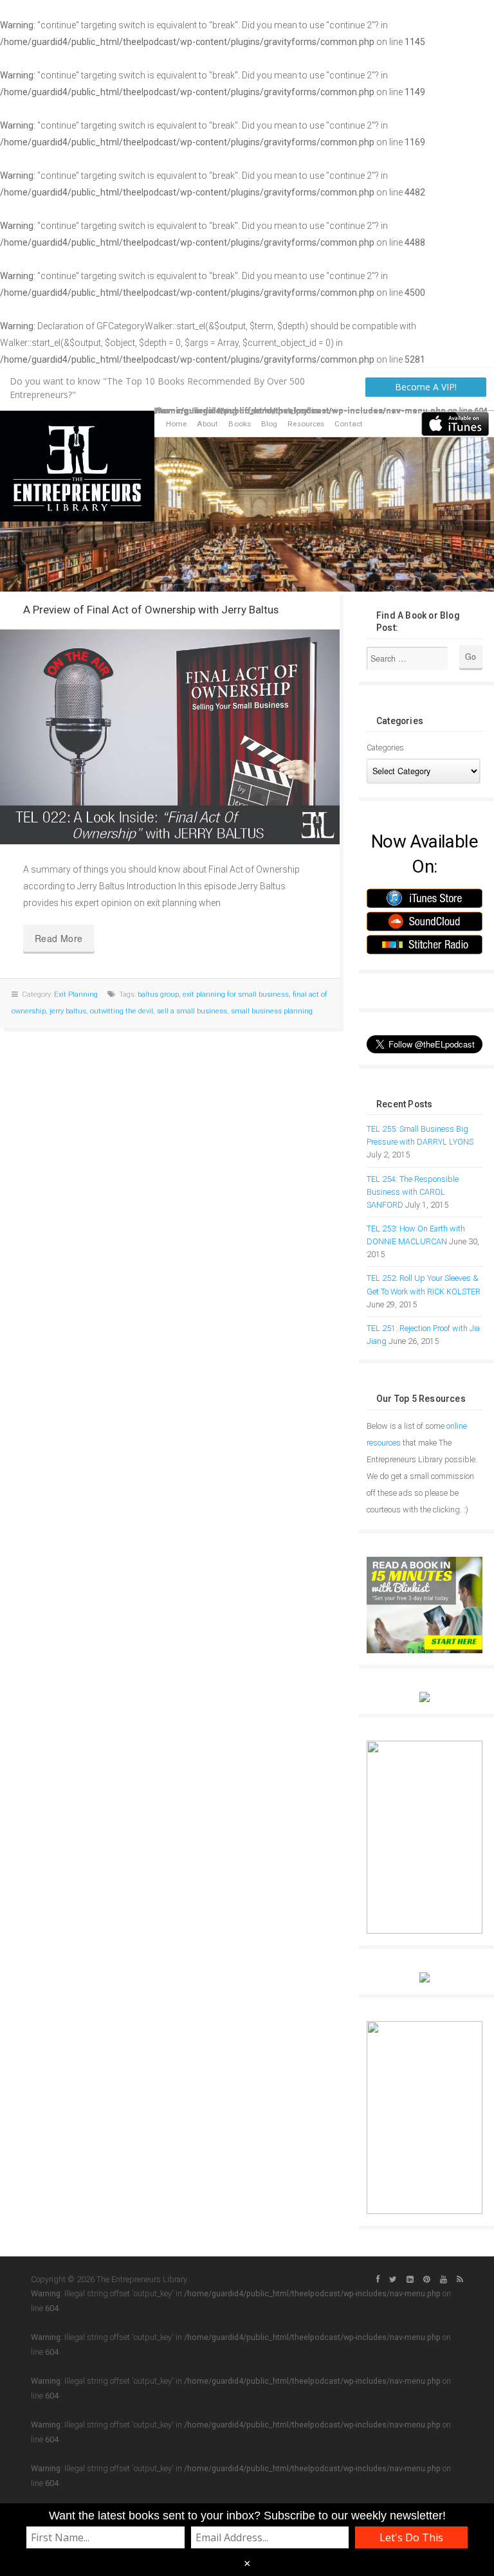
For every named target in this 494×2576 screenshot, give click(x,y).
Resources (306, 424)
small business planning (272, 1011)
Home (176, 424)
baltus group (158, 994)
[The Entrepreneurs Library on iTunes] (455, 423)
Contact (349, 424)
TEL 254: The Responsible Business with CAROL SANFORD (413, 1192)
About (208, 424)
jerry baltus (68, 1011)
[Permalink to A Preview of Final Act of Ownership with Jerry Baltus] (170, 737)
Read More (59, 938)
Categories (385, 748)
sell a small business (192, 1011)
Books (240, 424)
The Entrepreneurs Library (77, 466)
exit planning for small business (236, 994)
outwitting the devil (122, 1011)
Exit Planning (76, 994)
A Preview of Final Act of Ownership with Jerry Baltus (151, 610)
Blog (269, 424)
